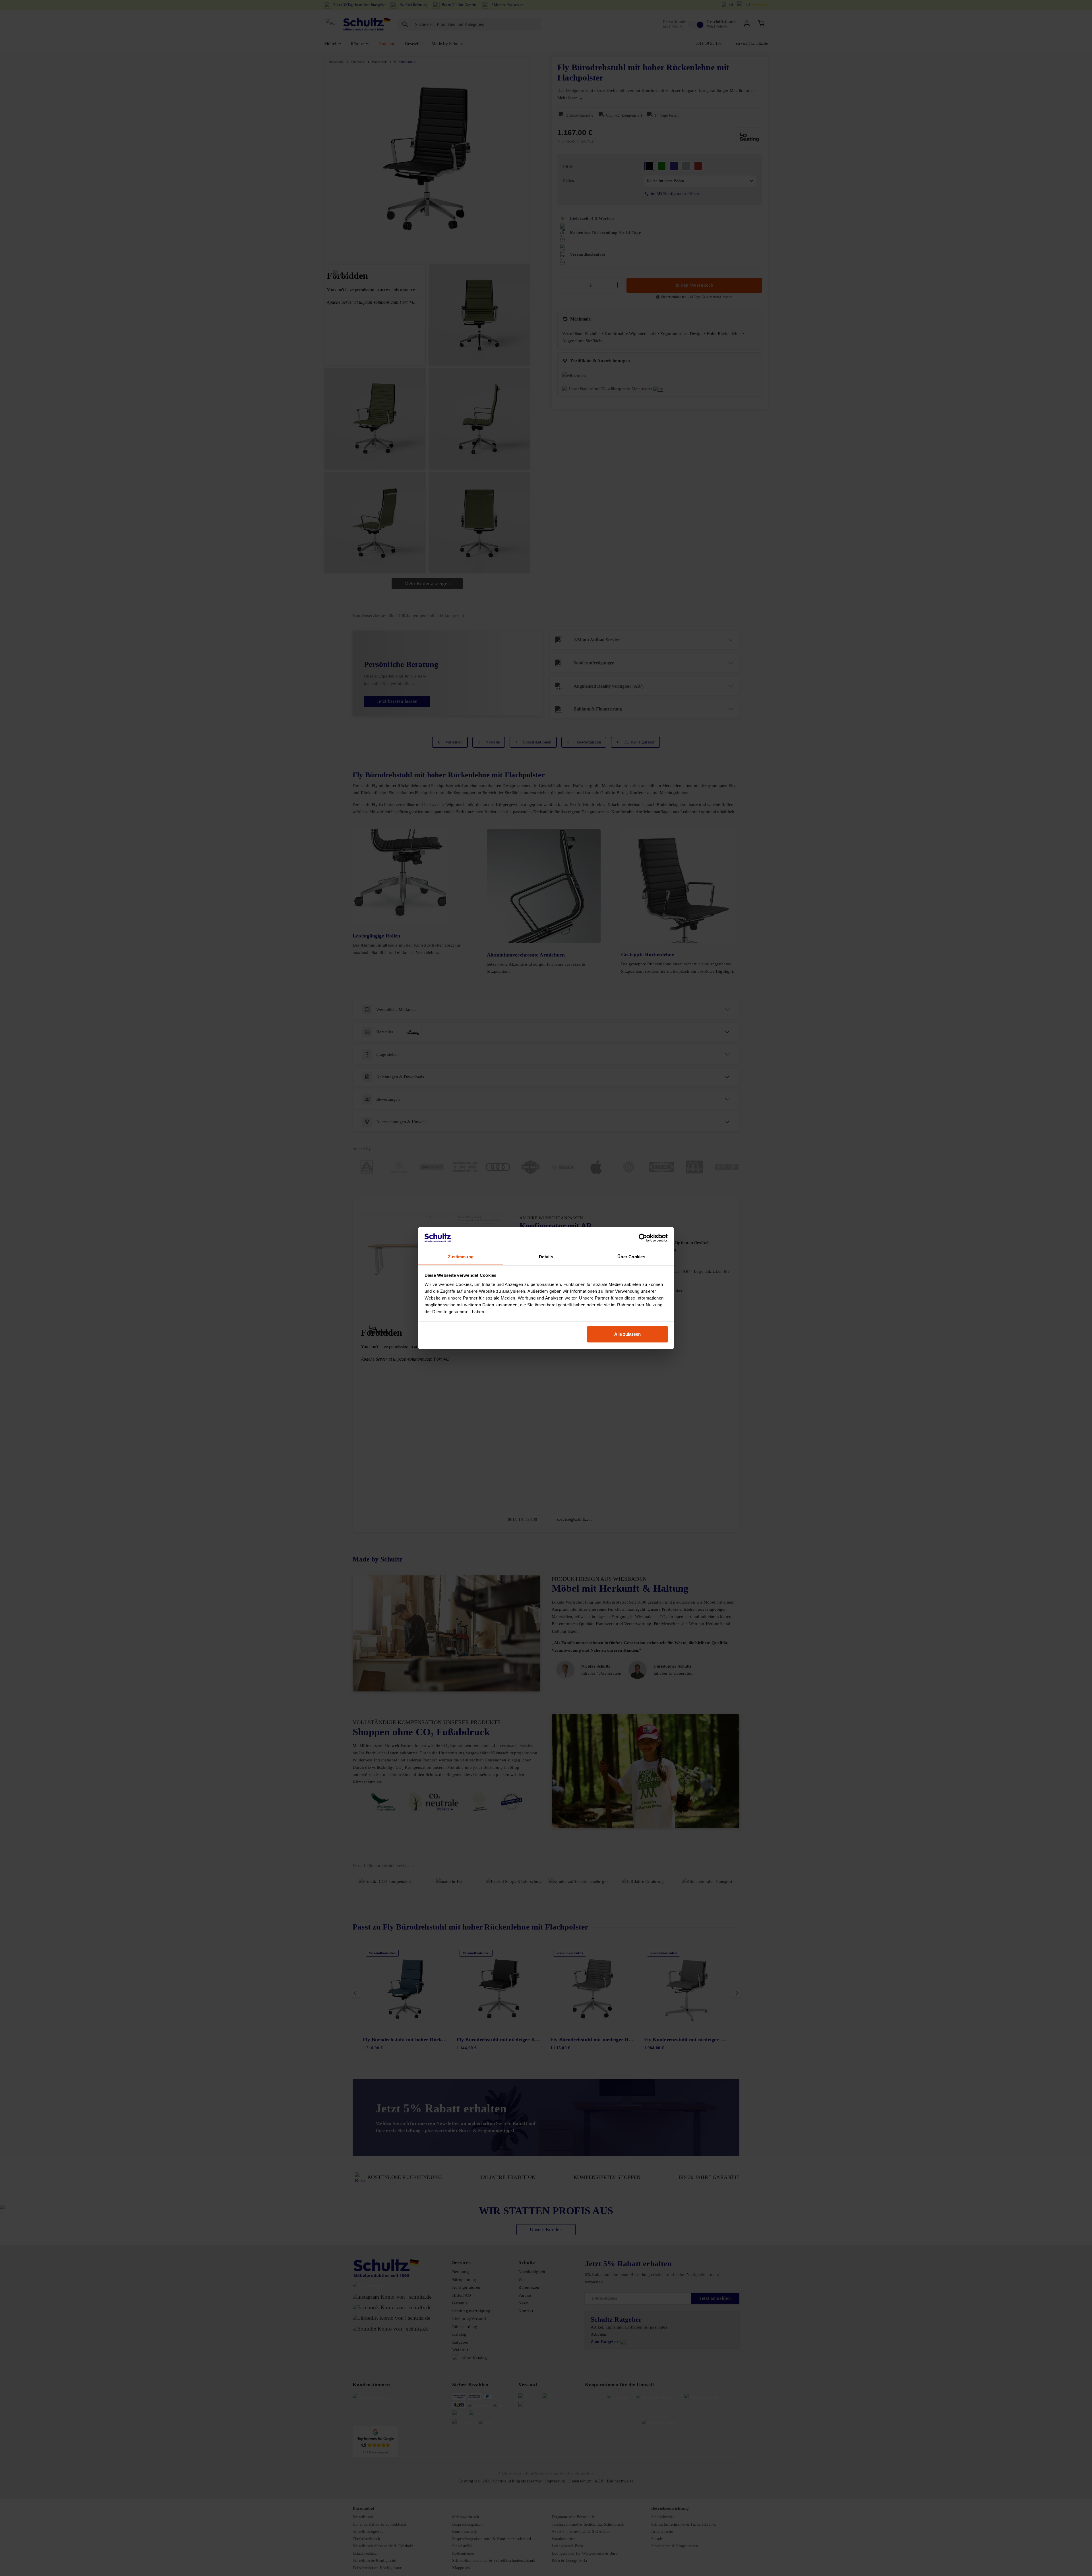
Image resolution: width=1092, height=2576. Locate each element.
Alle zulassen (627, 1334)
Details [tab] (546, 1256)
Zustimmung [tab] (461, 1256)
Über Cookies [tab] (631, 1256)
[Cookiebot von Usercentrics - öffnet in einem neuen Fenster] (643, 1238)
